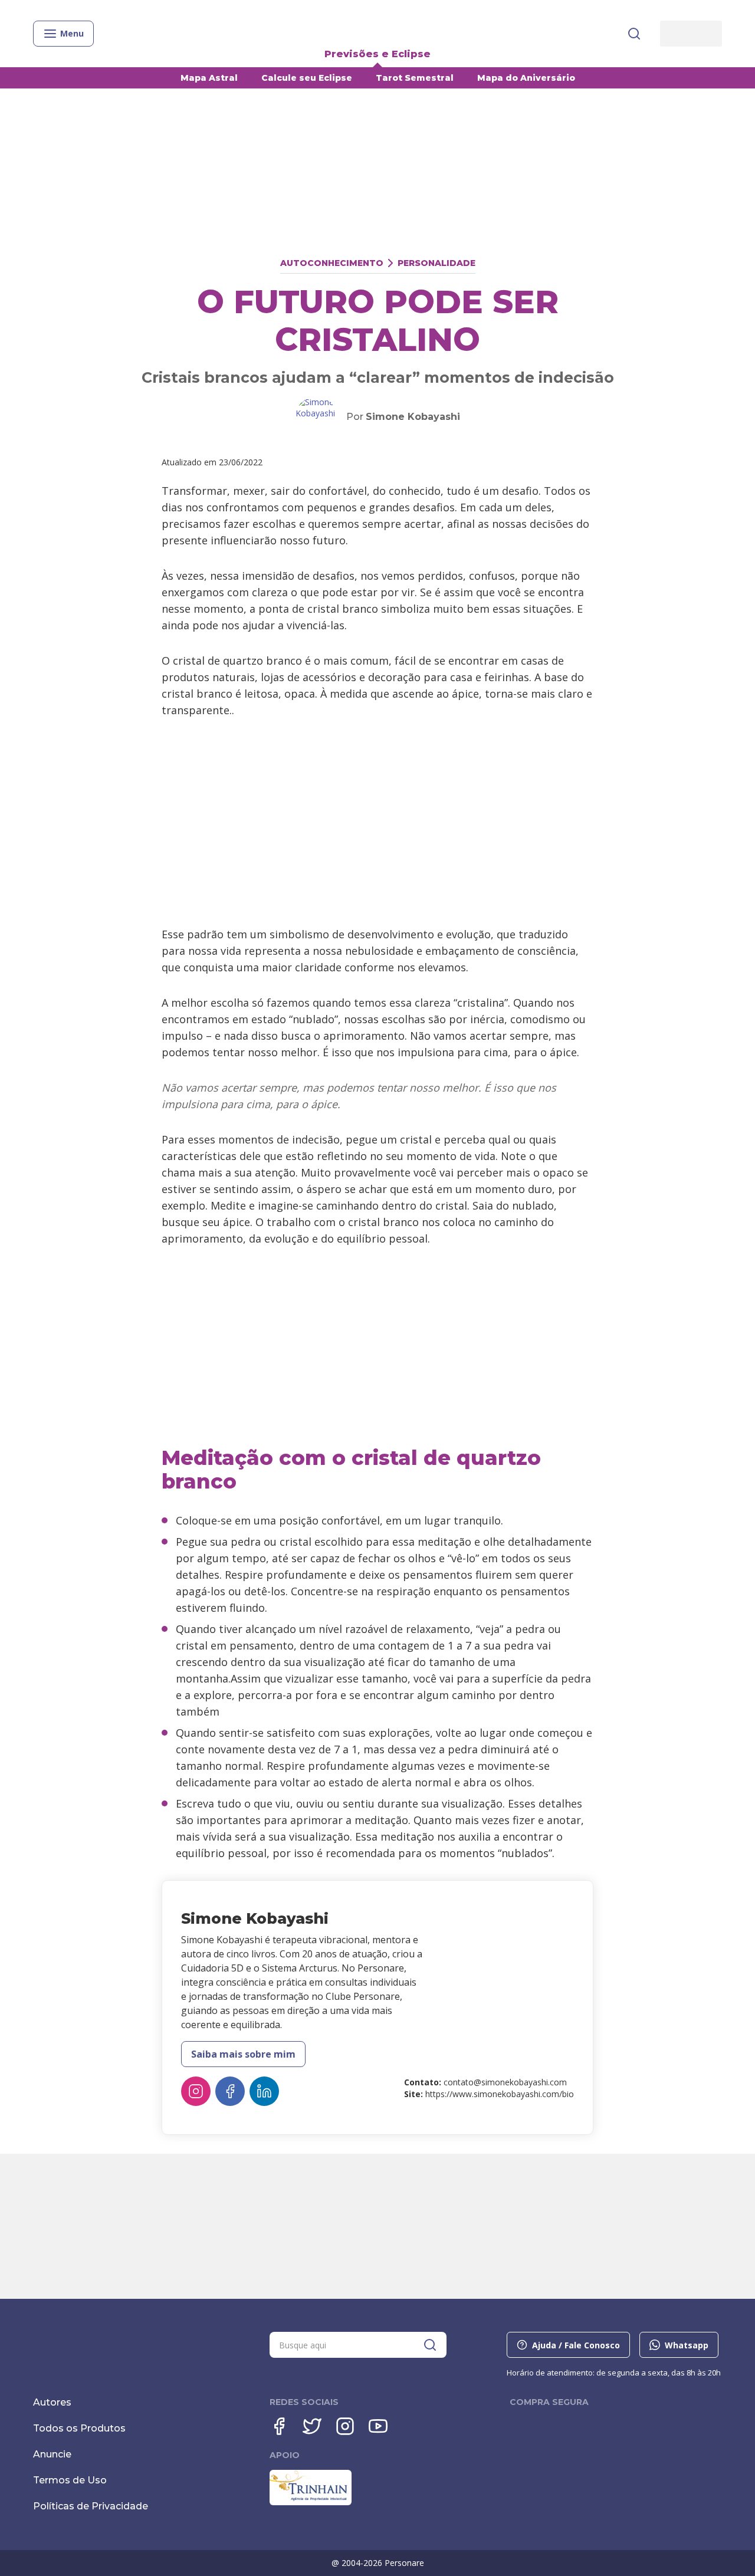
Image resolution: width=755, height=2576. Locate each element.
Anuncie (52, 2454)
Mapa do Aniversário (526, 78)
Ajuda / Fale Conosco (576, 2345)
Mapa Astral (209, 78)
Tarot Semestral (415, 78)
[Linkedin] (264, 2091)
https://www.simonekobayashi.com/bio (500, 2094)
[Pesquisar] (634, 34)
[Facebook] (230, 2091)
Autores (52, 2402)
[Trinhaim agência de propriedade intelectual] (311, 2502)
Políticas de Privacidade (91, 2506)
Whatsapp (687, 2345)
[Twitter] (312, 2426)
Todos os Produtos (79, 2428)
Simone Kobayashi (413, 417)
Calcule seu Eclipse (307, 78)
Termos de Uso (70, 2480)
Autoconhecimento (332, 263)
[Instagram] (196, 2091)
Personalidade (436, 263)
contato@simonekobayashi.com (505, 2082)
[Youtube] (378, 2426)
